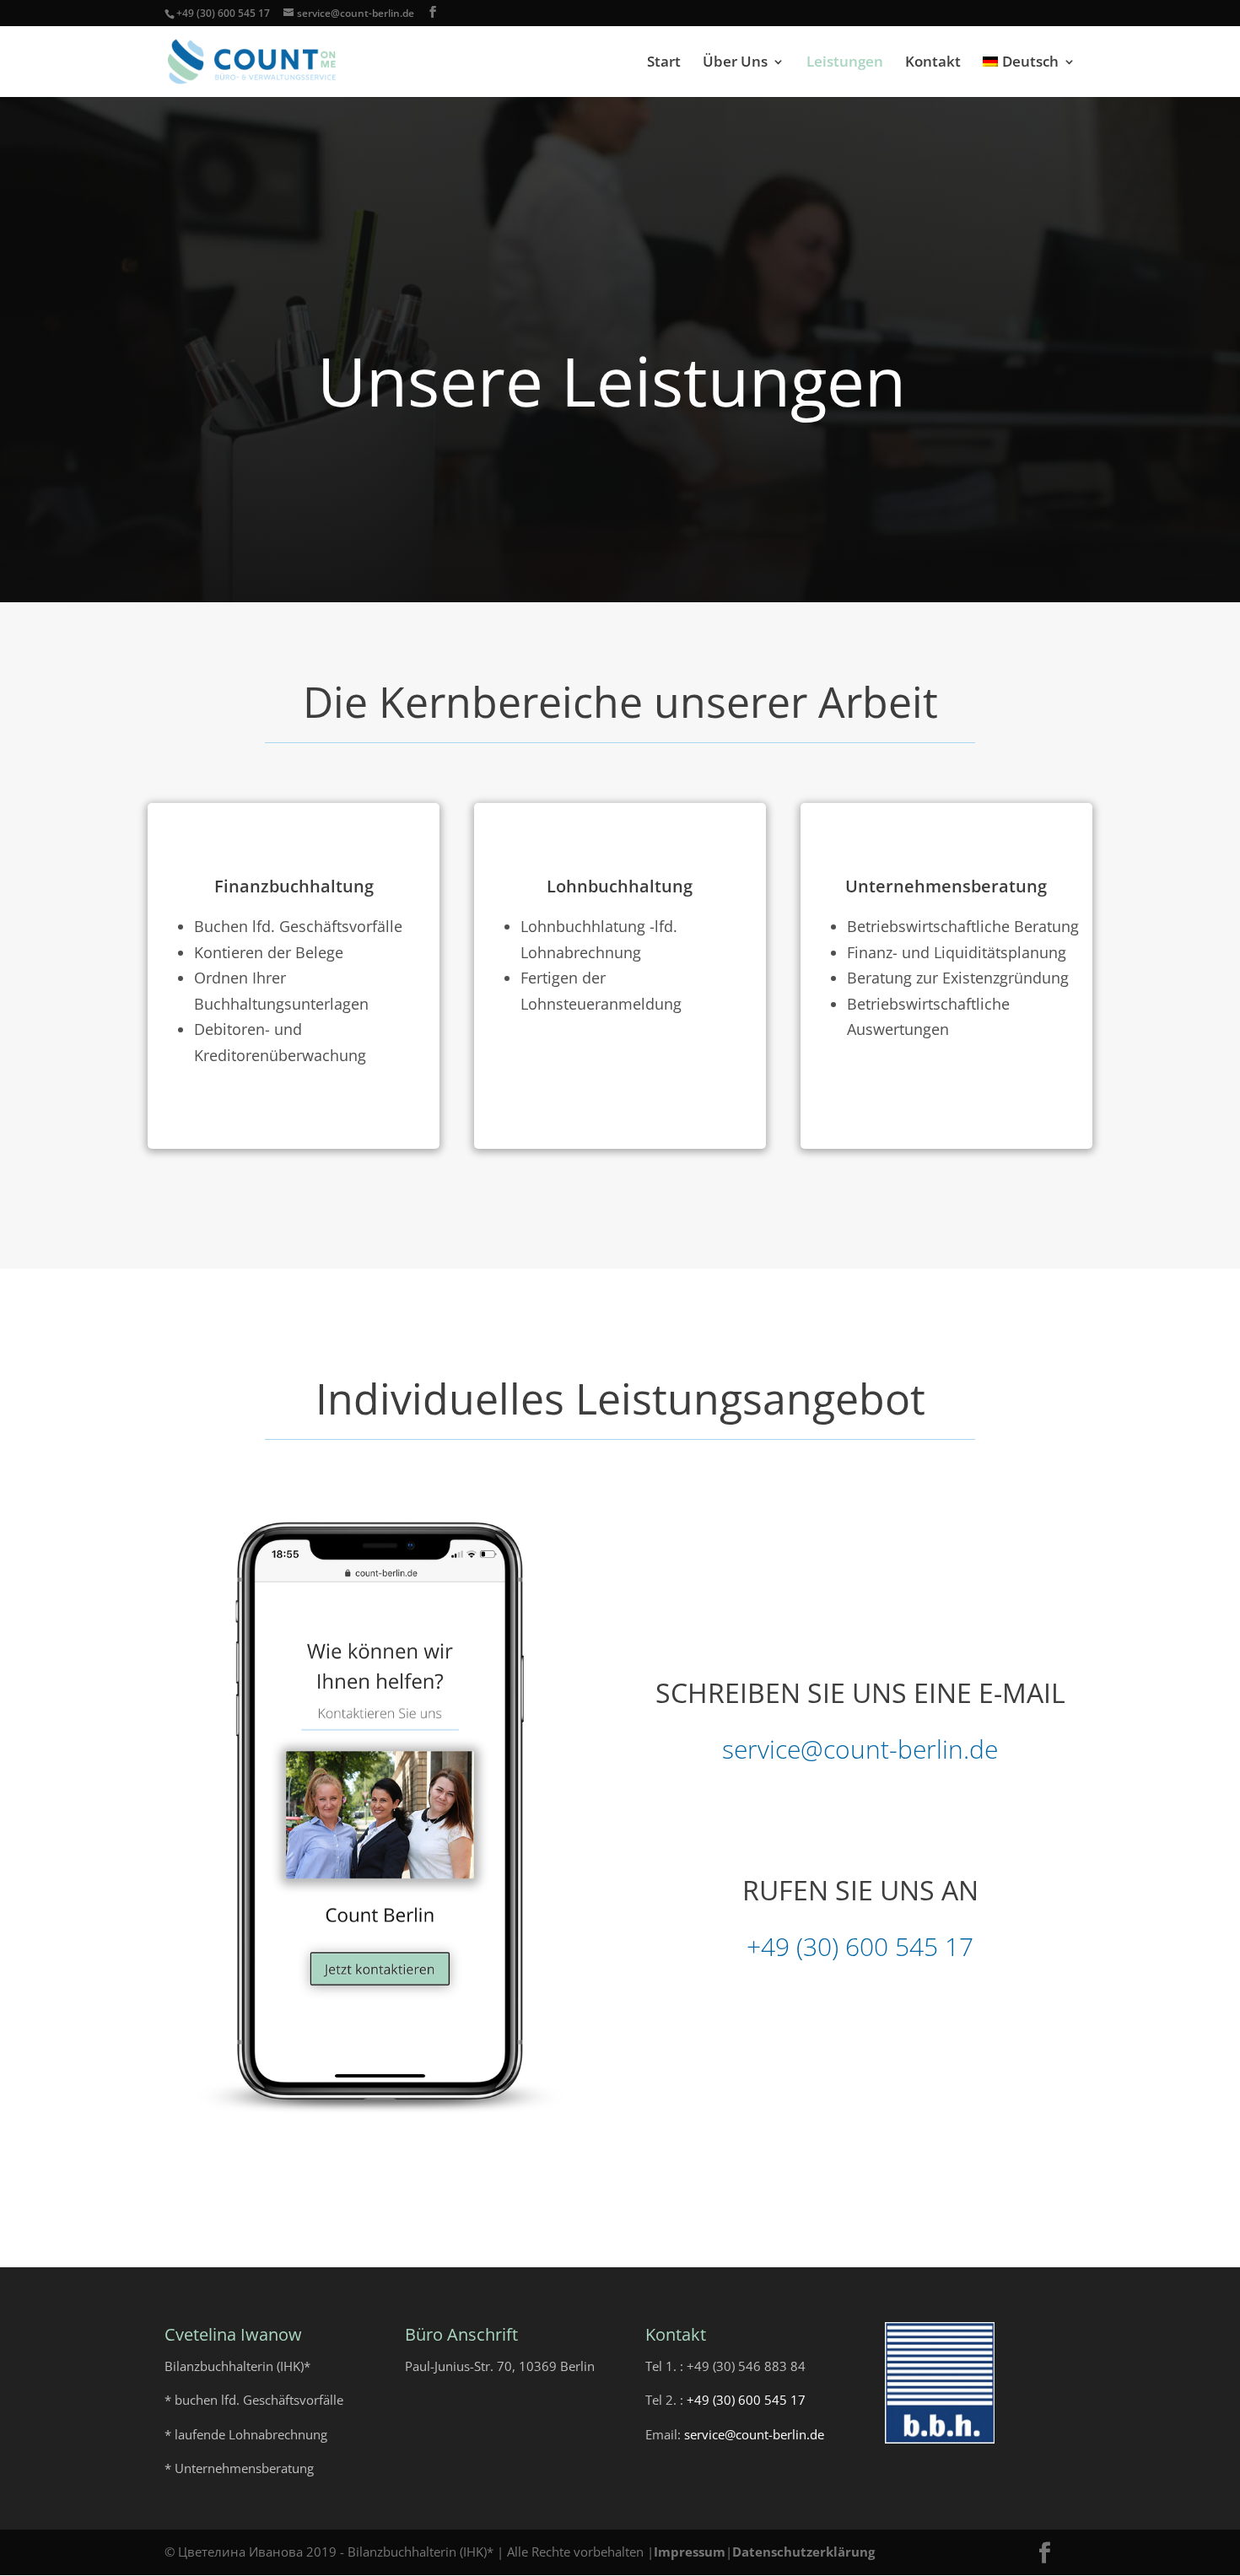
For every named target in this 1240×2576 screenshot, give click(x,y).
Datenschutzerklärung (803, 2552)
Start (664, 63)
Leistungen (845, 63)
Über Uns (735, 63)
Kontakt (933, 63)
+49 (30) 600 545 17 (223, 13)
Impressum (690, 2552)
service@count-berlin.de (860, 1749)
